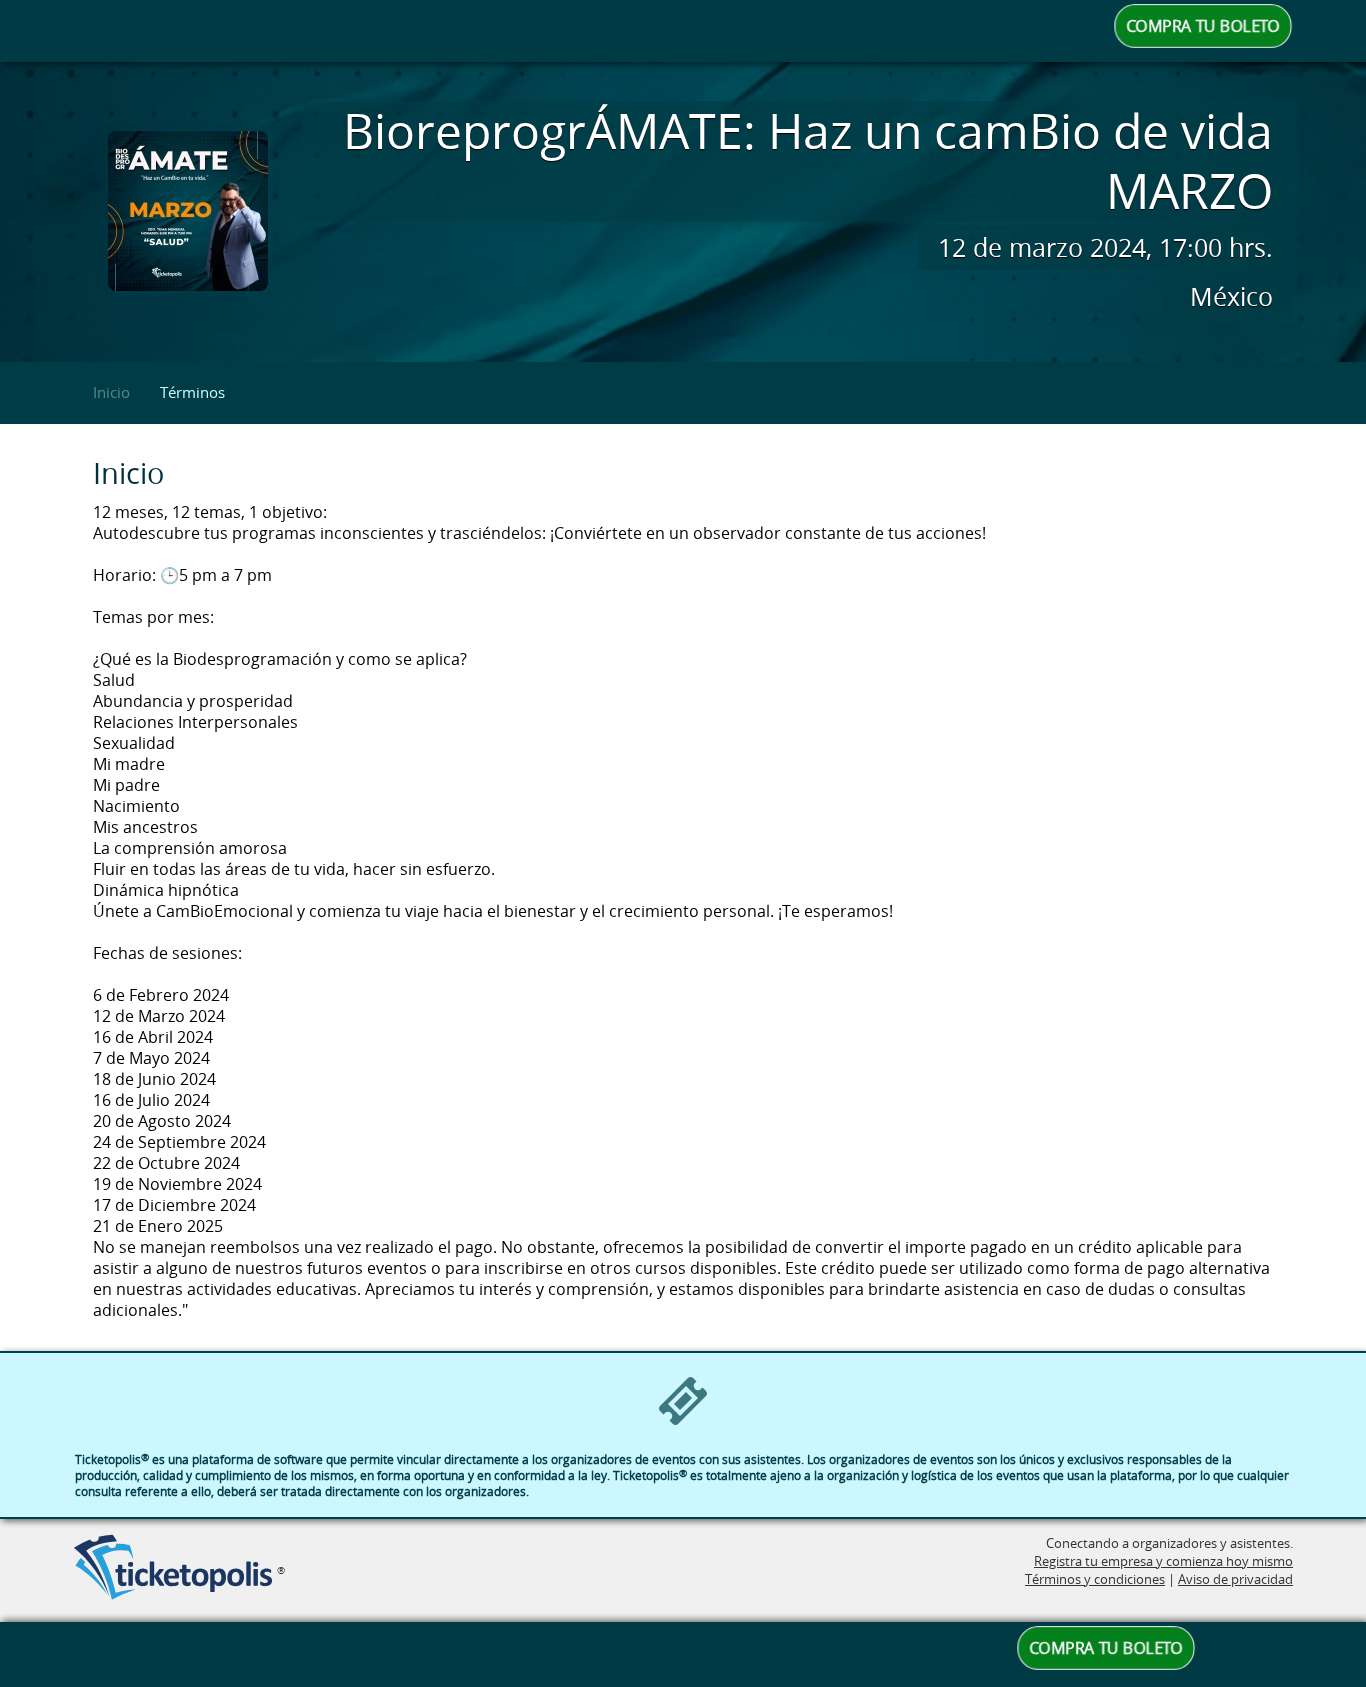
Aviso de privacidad (1235, 1579)
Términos (192, 392)
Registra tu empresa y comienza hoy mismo (1163, 1561)
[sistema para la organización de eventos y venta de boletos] (173, 1569)
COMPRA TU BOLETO (1203, 26)
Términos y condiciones (1095, 1579)
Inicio (111, 392)
